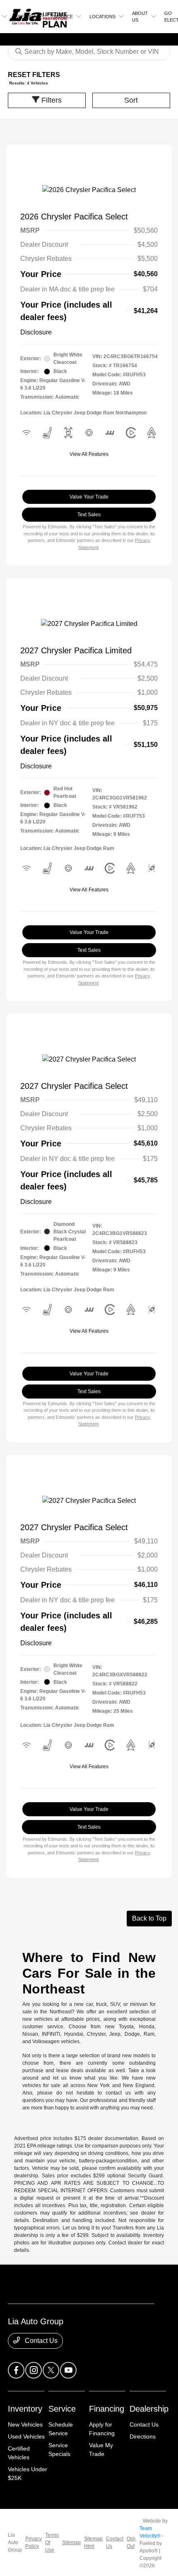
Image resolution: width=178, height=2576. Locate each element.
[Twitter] (51, 2370)
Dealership (149, 2409)
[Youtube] (68, 2370)
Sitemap (71, 2542)
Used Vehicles (26, 2436)
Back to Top (149, 1918)
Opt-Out (131, 2542)
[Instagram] (34, 2370)
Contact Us (40, 2341)
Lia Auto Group (15, 2542)
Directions (143, 2436)
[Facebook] (16, 2370)
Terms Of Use (52, 2542)
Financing (107, 2409)
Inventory (25, 2409)
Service (62, 2409)
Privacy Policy (34, 2542)
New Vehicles (25, 2424)
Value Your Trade (89, 497)
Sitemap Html (93, 2542)
